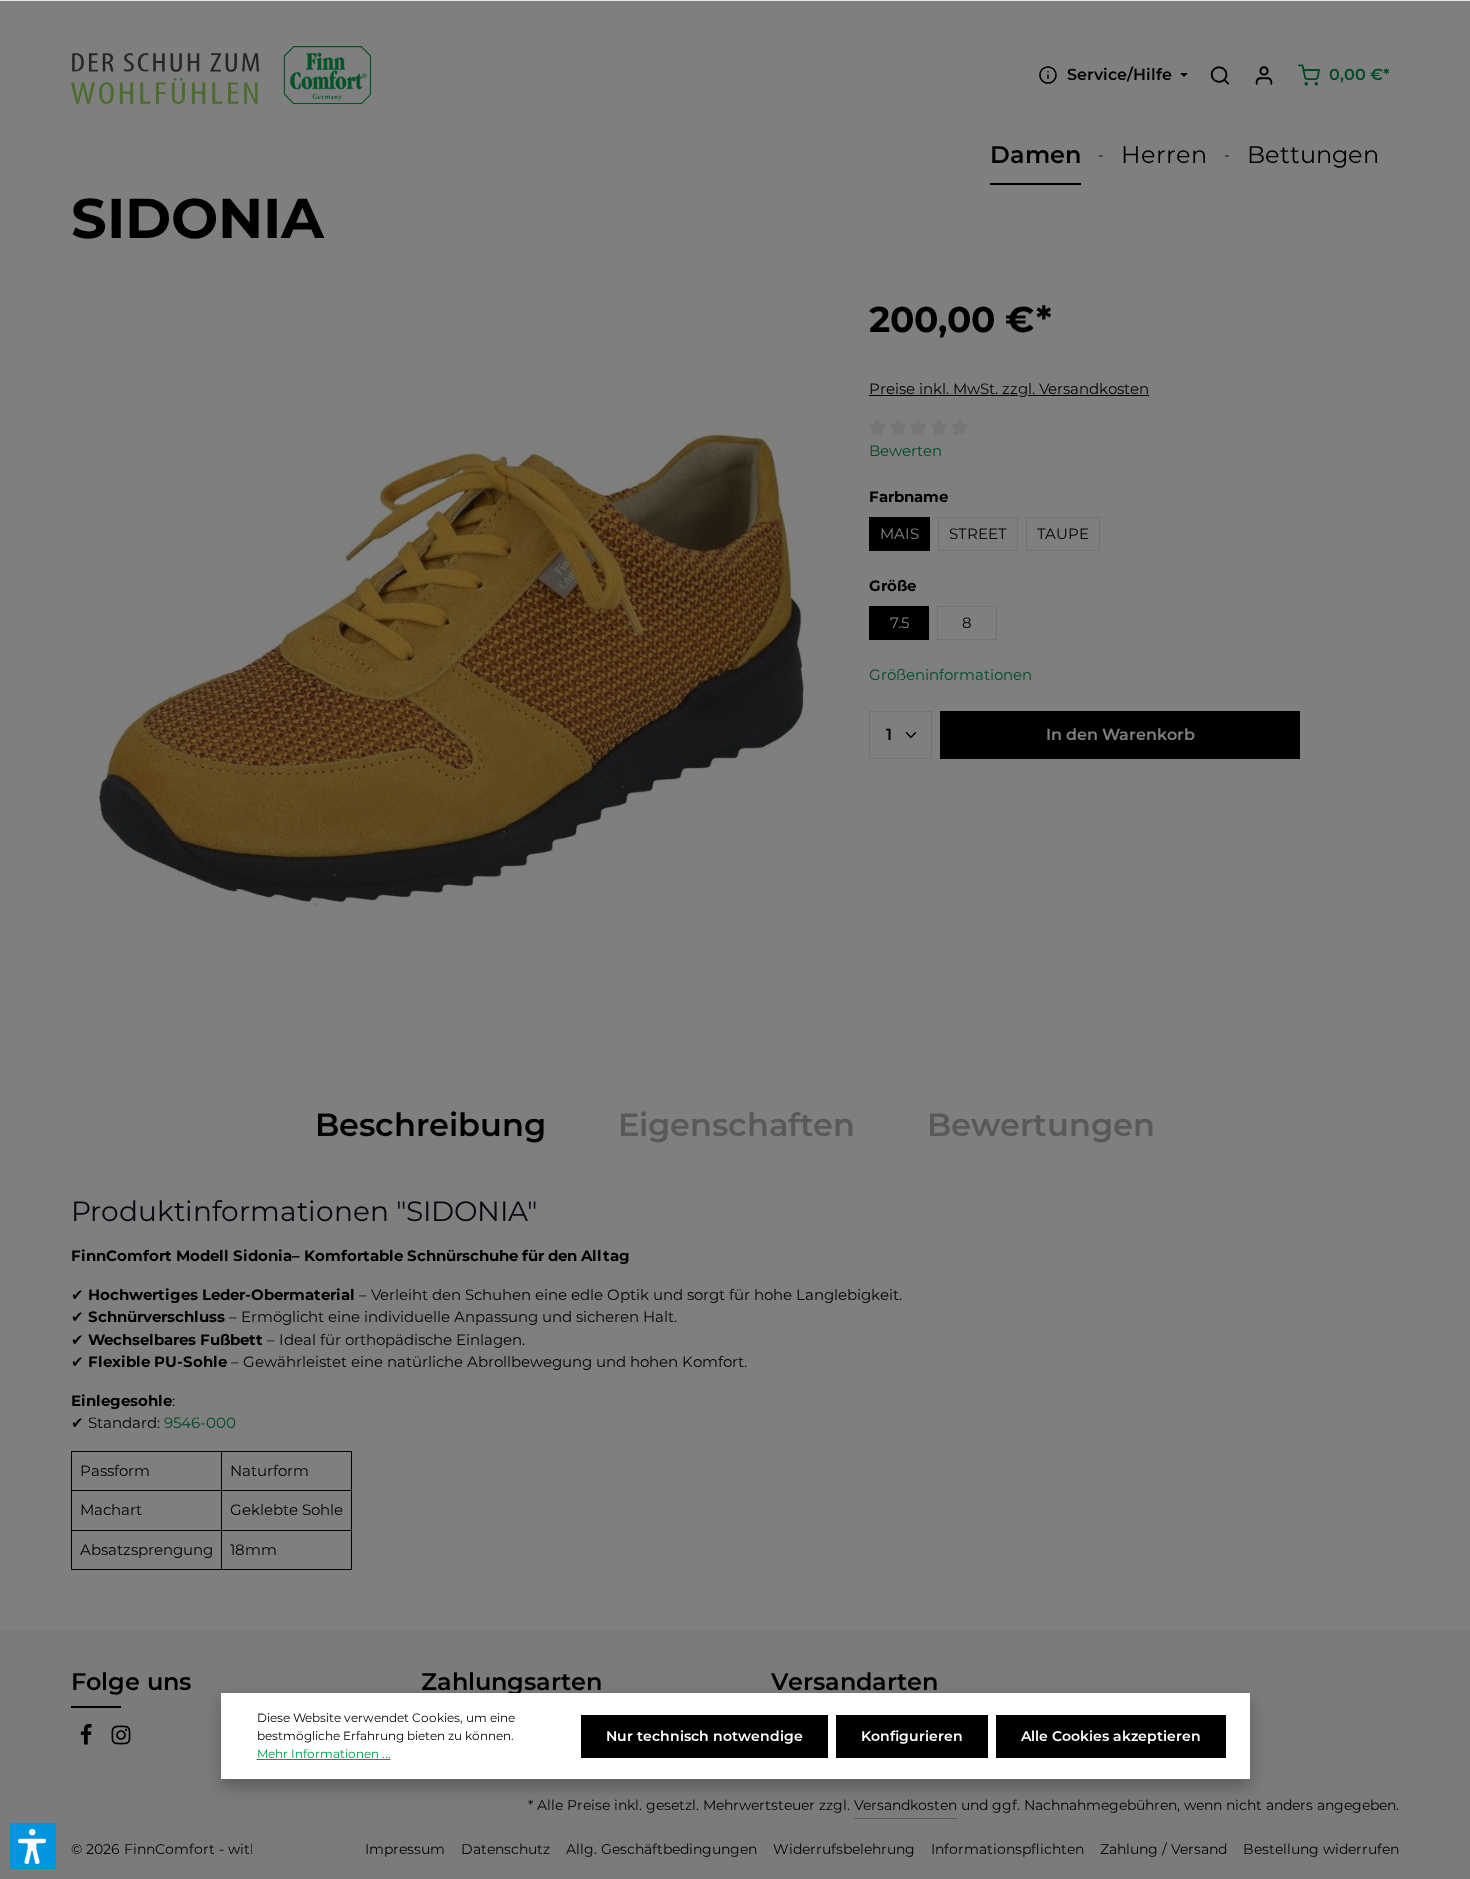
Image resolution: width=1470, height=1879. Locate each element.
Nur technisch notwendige (704, 1736)
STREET (978, 533)
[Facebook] (88, 1740)
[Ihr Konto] (1264, 75)
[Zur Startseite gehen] (221, 75)
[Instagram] (121, 1740)
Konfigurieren (912, 1736)
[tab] (430, 1125)
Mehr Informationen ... (324, 1753)
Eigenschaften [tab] (736, 1124)
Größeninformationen (950, 674)
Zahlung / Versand (1163, 1849)
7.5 (899, 622)
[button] (33, 1846)
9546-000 (200, 1422)
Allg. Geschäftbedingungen (661, 1849)
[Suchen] (1220, 75)
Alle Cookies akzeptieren (1111, 1736)
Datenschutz (505, 1849)
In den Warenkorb (1120, 734)
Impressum (405, 1849)
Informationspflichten (1007, 1849)
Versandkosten (905, 1805)
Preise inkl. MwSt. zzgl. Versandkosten (1009, 388)
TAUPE (1063, 533)
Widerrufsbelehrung (844, 1849)
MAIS (899, 533)
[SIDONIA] (449, 670)
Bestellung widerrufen (1321, 1849)
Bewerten (905, 450)
